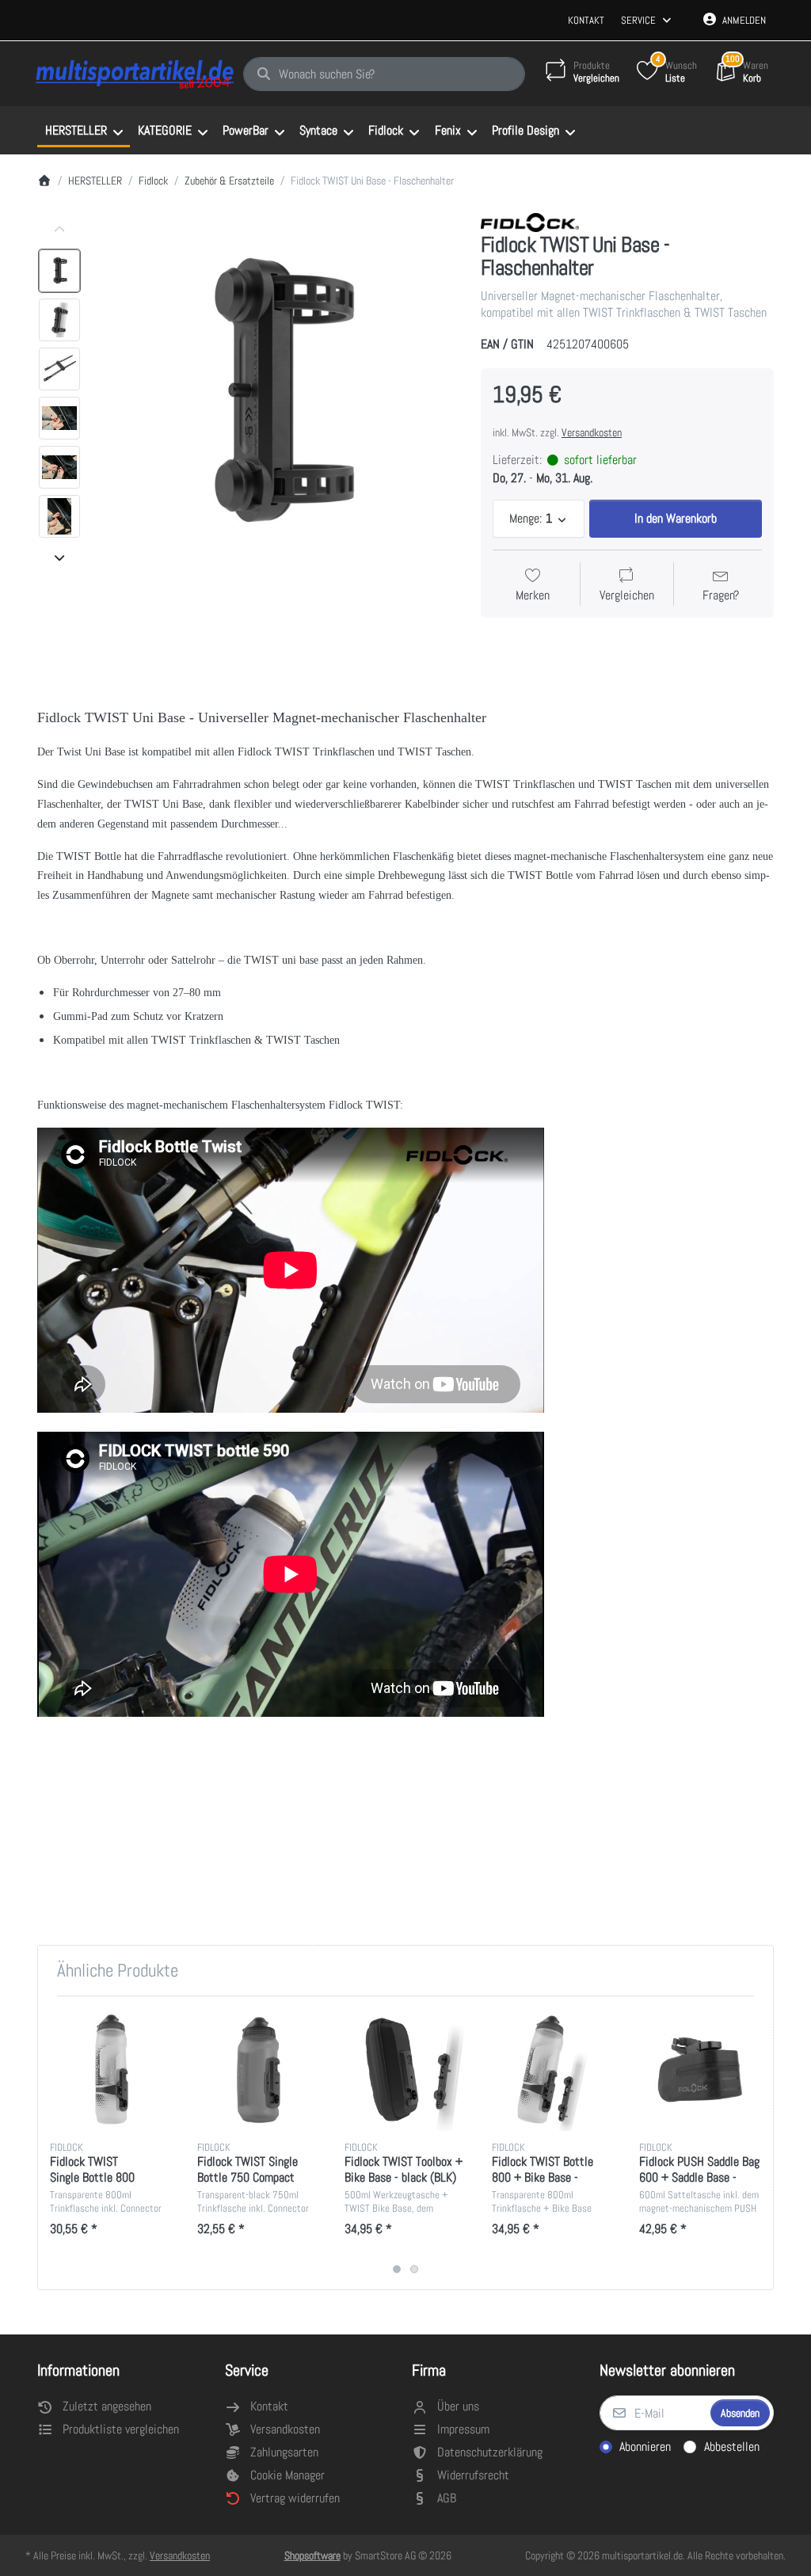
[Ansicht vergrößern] (276, 394)
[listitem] (276, 394)
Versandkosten (592, 432)
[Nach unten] (59, 557)
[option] (59, 271)
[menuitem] (84, 131)
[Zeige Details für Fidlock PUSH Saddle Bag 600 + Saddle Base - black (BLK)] (701, 2070)
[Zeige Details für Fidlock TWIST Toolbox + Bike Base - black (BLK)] (406, 2070)
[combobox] (384, 74)
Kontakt (586, 20)
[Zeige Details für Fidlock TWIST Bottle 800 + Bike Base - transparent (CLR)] (553, 2070)
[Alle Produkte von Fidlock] (530, 221)
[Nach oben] (59, 230)
